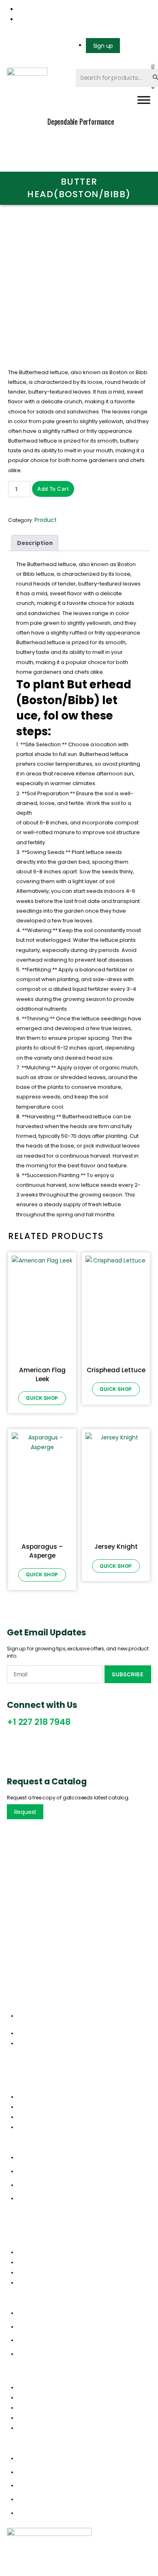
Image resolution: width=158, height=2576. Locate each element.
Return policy (35, 2262)
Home (25, 2097)
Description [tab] (35, 543)
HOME (25, 2387)
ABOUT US (31, 2397)
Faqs (24, 2282)
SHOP (25, 2418)
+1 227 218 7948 (38, 1722)
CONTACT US (35, 2428)
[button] (79, 2147)
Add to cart (53, 489)
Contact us (33, 2127)
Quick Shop (42, 1398)
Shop (24, 2117)
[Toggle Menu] (144, 100)
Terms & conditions (44, 2272)
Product (46, 520)
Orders (27, 2252)
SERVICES (29, 2408)
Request (26, 1812)
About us (30, 2107)
